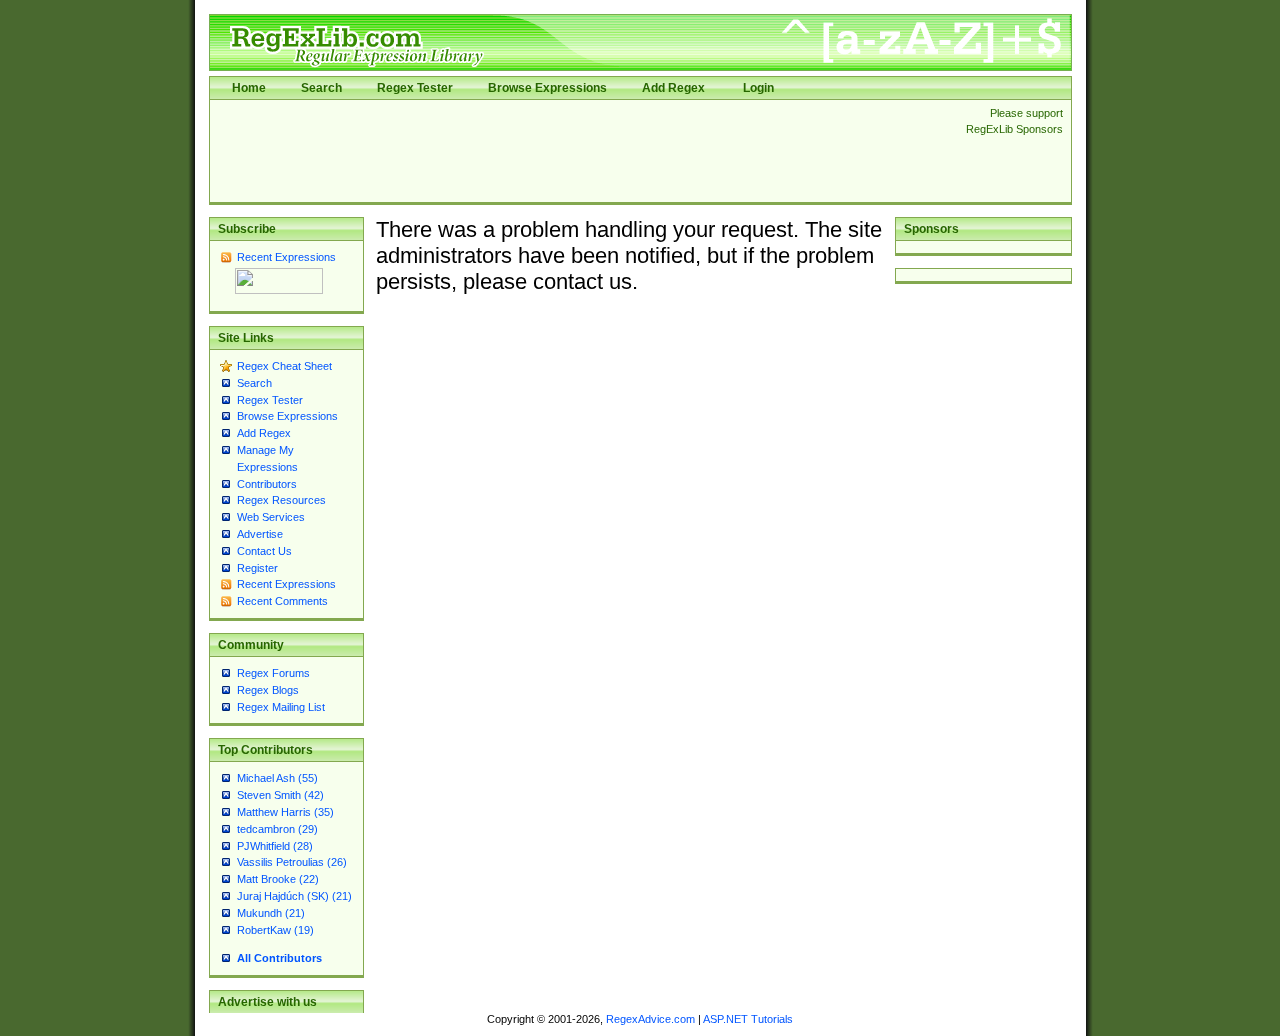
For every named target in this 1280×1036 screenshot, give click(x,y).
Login (758, 88)
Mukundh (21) (271, 913)
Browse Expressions (547, 88)
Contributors (267, 484)
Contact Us (264, 551)
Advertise (260, 534)
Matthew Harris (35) (285, 812)
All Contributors (279, 958)
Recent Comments (282, 601)
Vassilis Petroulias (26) (292, 862)
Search (321, 88)
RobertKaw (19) (275, 930)
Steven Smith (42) (280, 795)
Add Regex (673, 88)
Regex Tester (415, 88)
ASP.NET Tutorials (748, 1019)
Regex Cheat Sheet (284, 366)
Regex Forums (273, 673)
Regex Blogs (268, 690)
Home (249, 88)
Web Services (271, 517)
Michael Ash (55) (277, 778)
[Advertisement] (582, 151)
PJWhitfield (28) (275, 846)
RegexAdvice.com (650, 1019)
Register (257, 568)
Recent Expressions (286, 257)
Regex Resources (281, 500)
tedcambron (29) (277, 829)
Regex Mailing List (281, 707)
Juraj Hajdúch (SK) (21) (294, 896)
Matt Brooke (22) (278, 879)
